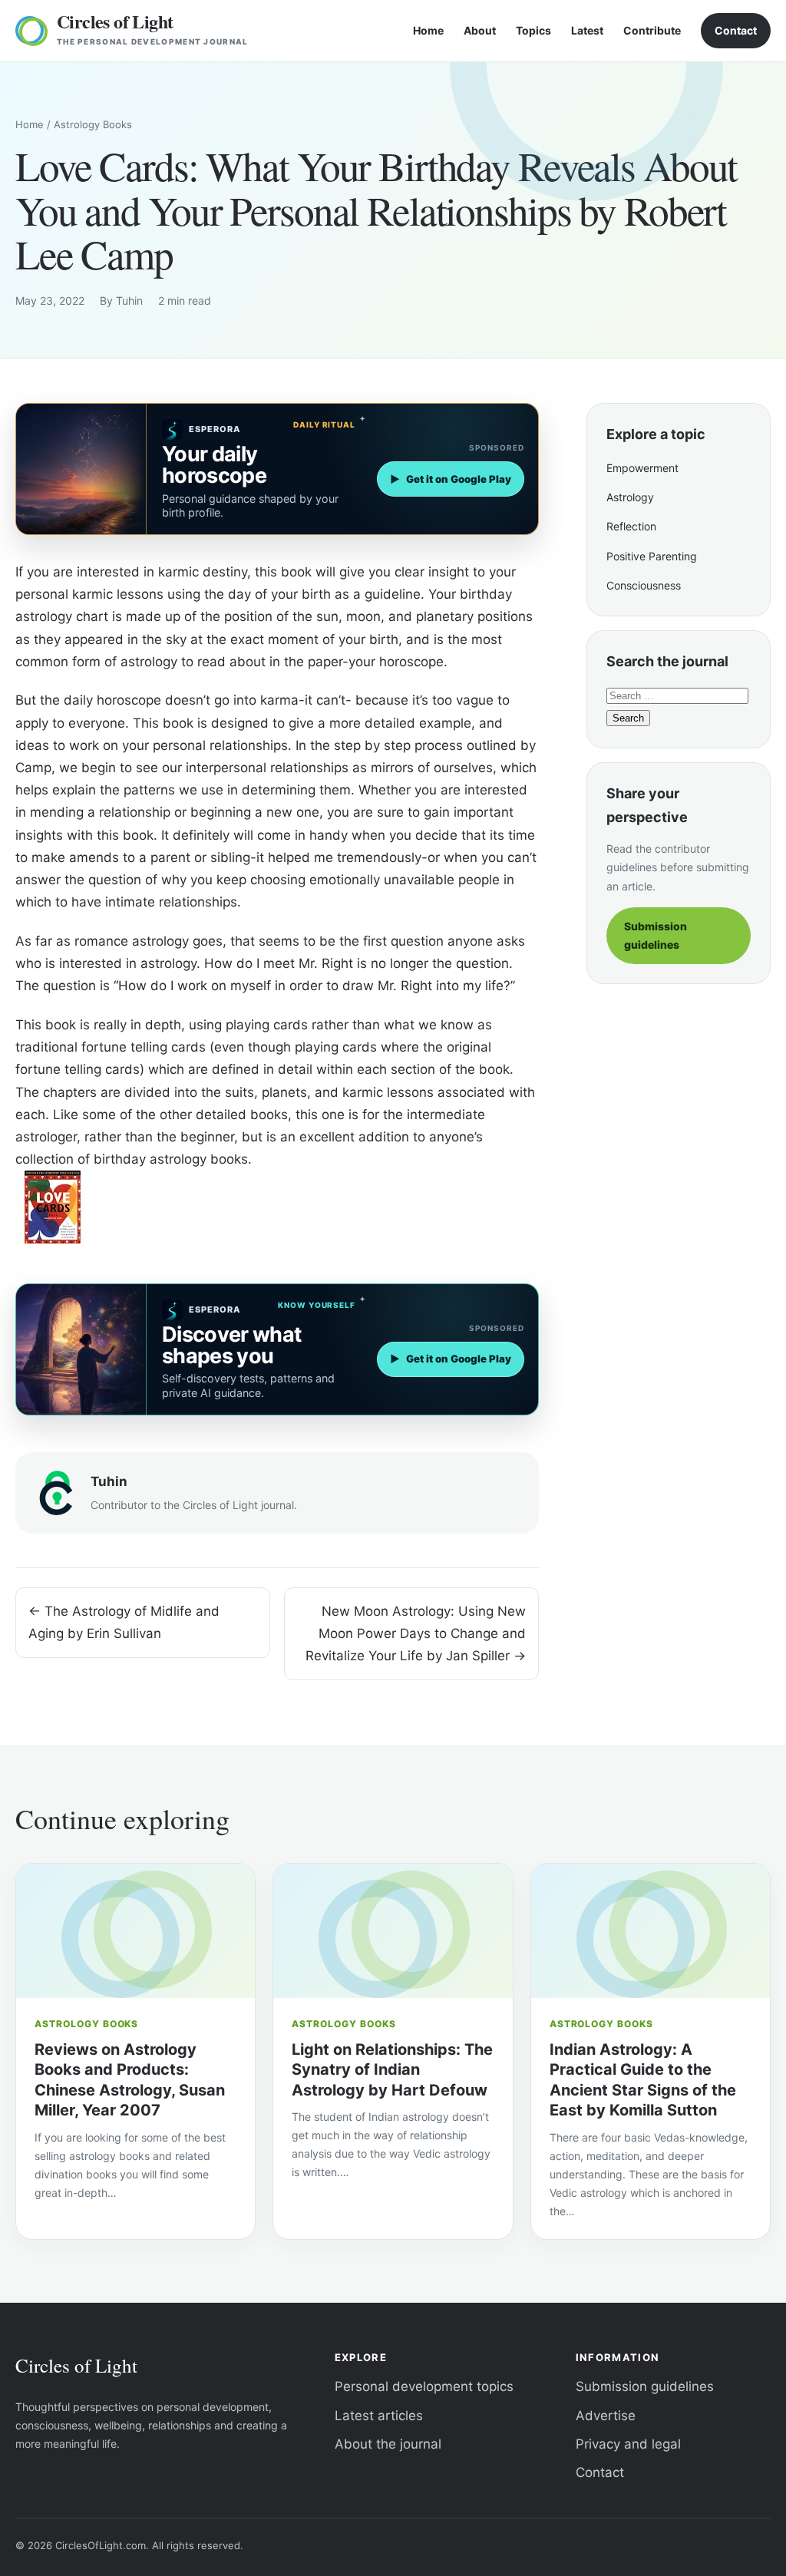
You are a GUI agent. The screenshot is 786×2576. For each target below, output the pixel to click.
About (480, 30)
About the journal (388, 2444)
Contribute (652, 30)
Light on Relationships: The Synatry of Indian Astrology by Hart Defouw (392, 2070)
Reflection (631, 526)
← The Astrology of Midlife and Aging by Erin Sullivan (124, 1622)
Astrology (630, 497)
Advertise (606, 2416)
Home (428, 30)
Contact (736, 30)
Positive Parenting (652, 556)
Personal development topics (424, 2386)
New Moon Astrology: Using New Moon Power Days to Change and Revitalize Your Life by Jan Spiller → (416, 1633)
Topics (533, 30)
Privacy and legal (628, 2444)
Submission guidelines (656, 935)
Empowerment (642, 468)
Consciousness (644, 585)
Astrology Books (93, 124)
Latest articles (379, 2416)
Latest (587, 30)
